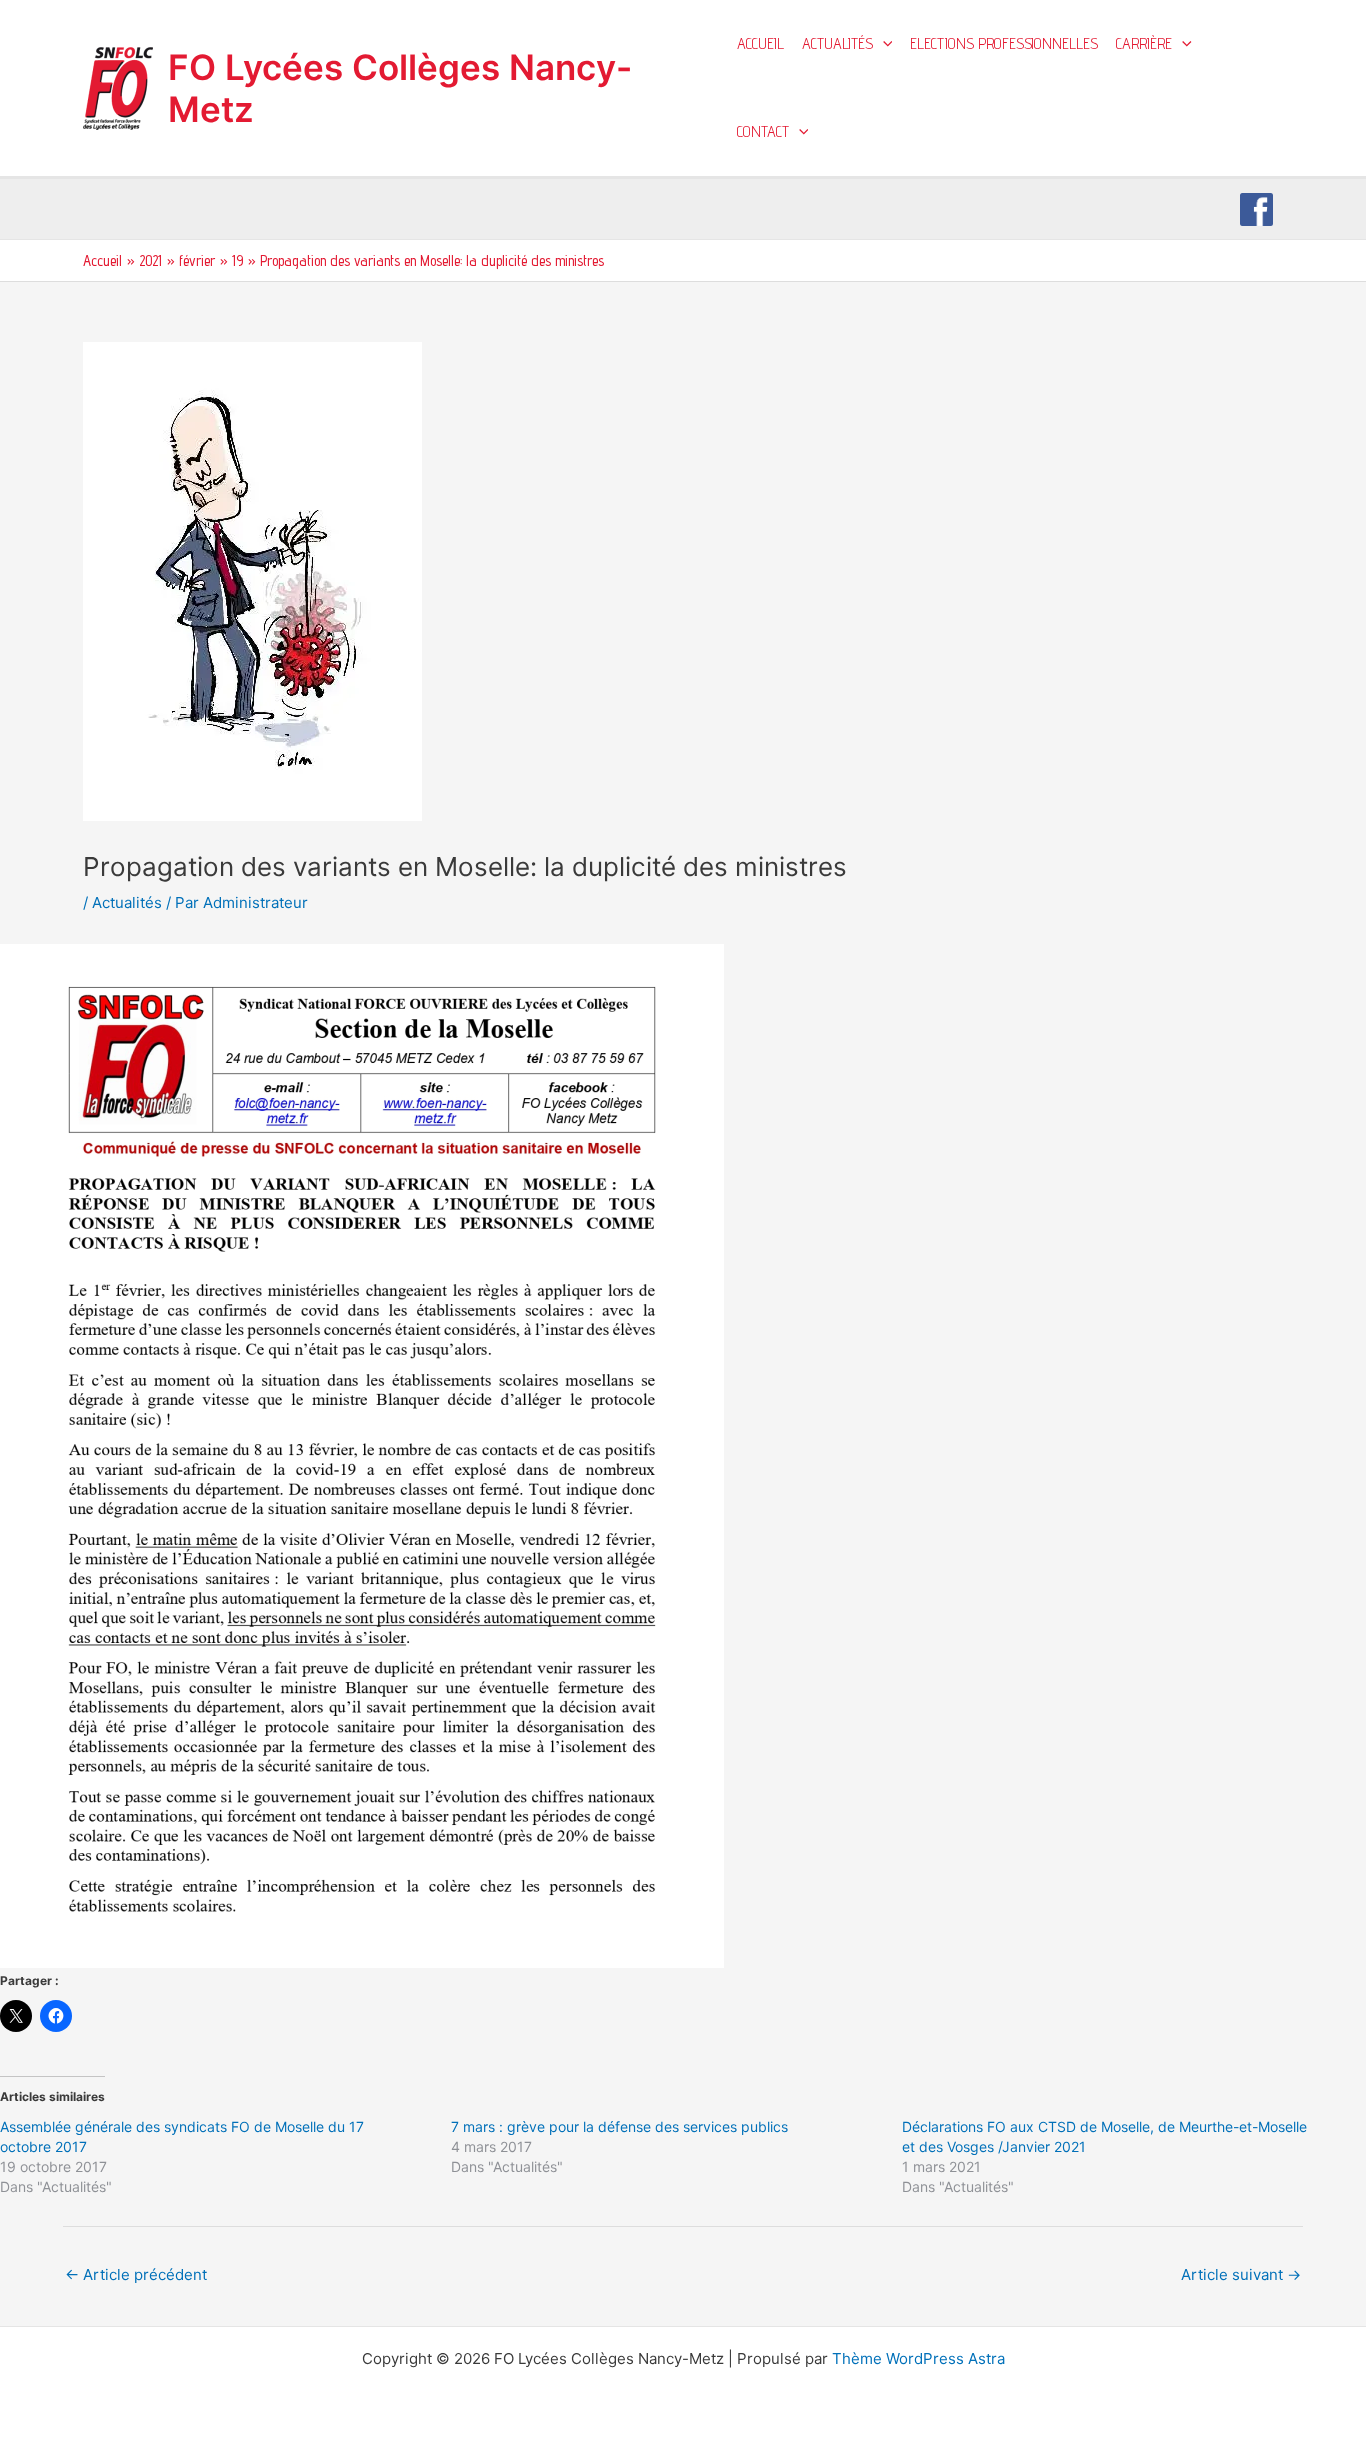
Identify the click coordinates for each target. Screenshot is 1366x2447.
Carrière (1144, 43)
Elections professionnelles (1004, 43)
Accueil (760, 43)
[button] (883, 44)
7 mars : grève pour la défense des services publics (619, 2126)
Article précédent (136, 2274)
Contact (763, 131)
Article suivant (1241, 2274)
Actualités (837, 43)
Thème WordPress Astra (918, 2358)
